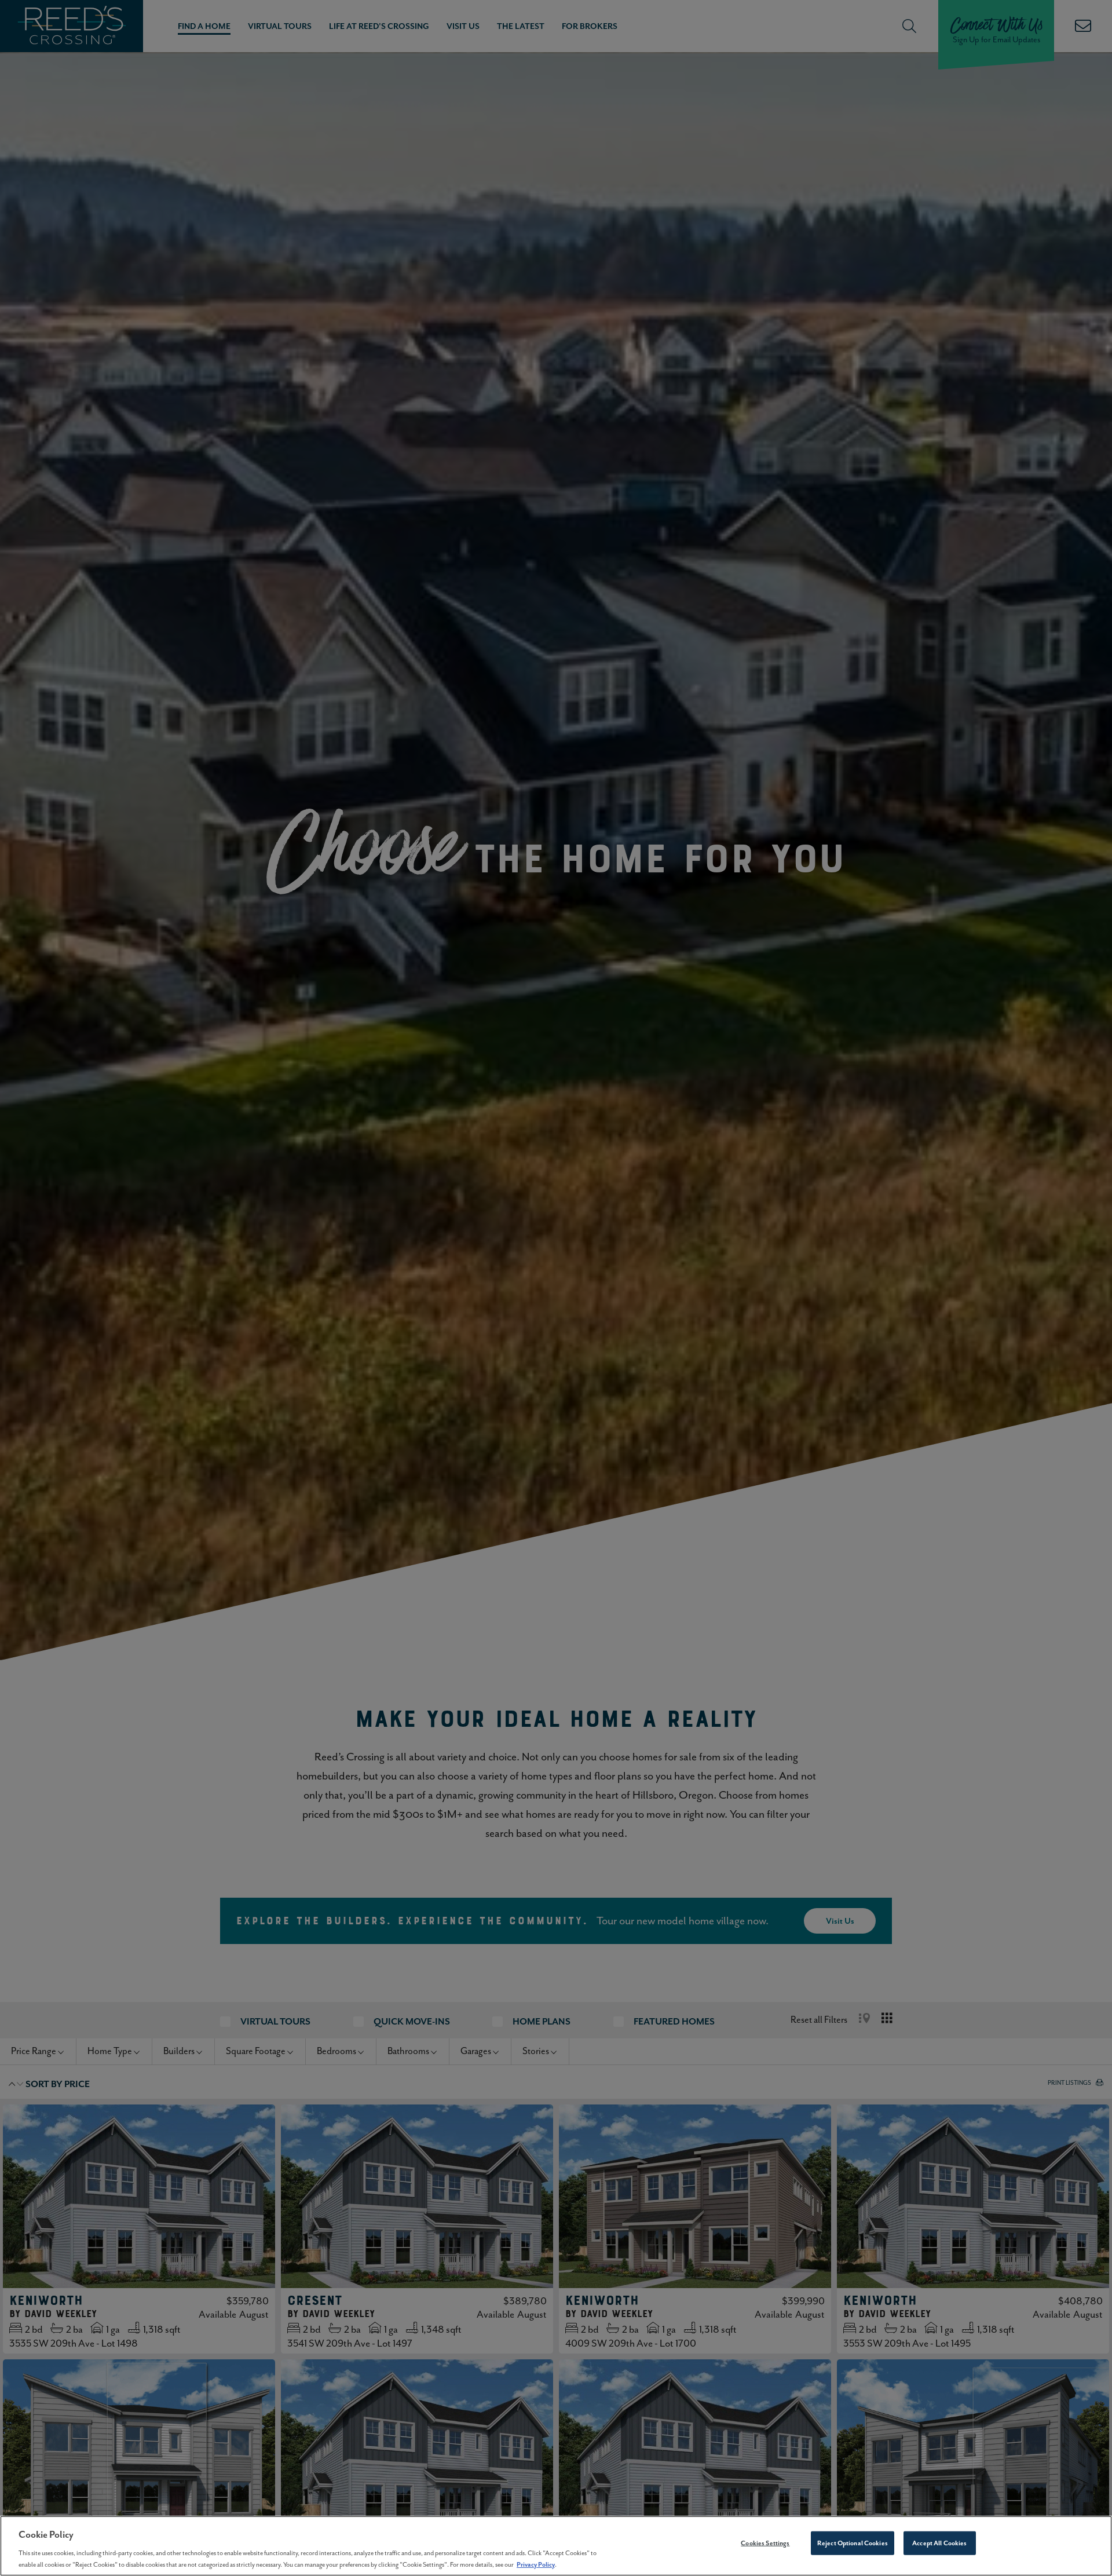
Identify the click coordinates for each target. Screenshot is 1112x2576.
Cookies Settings (765, 2543)
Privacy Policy (536, 2564)
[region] (556, 2546)
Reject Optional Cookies (853, 2543)
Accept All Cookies (939, 2543)
